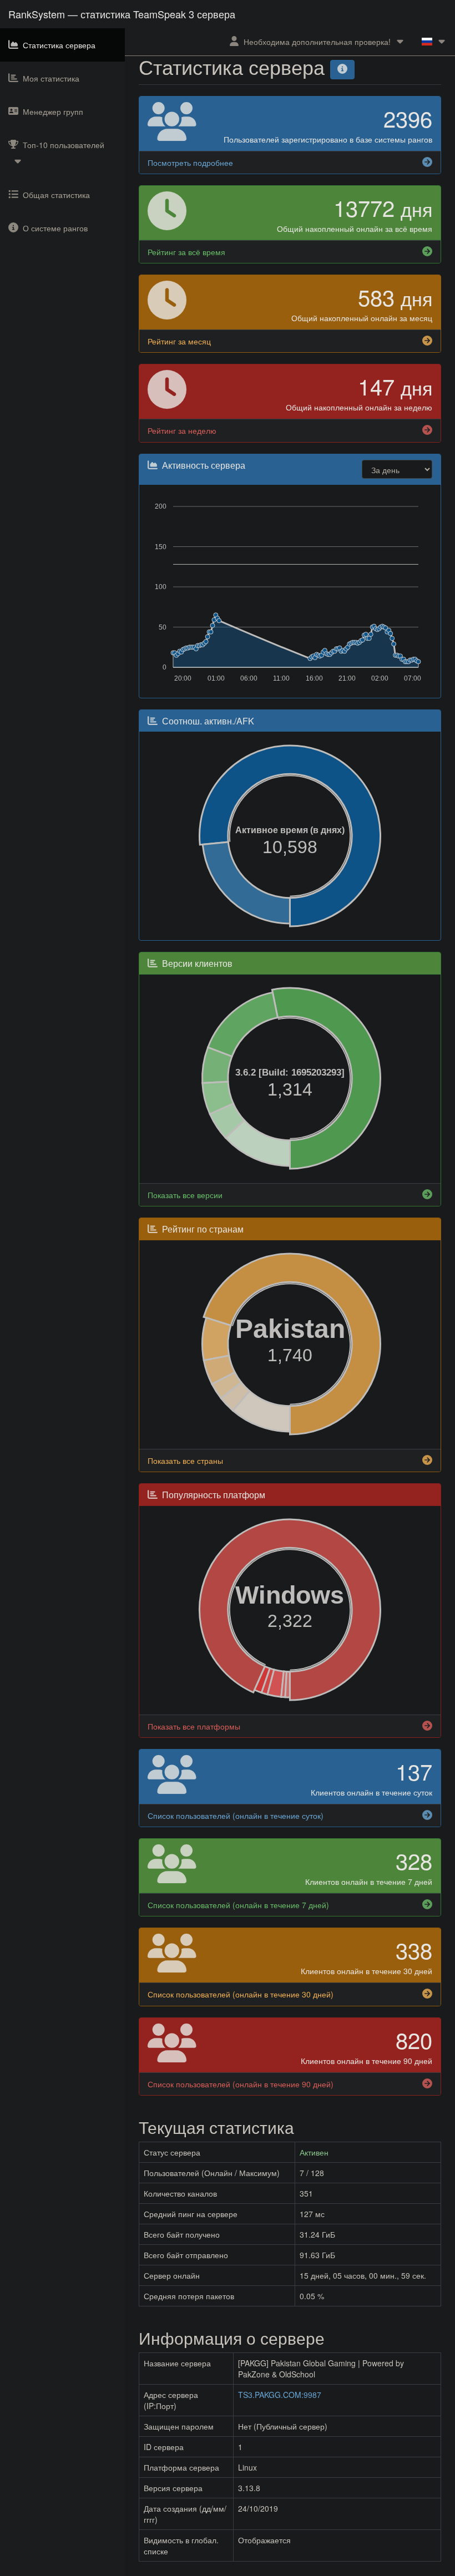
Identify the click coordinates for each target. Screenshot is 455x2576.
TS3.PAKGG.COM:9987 (280, 2395)
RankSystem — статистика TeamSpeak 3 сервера (122, 14)
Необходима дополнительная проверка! (317, 42)
